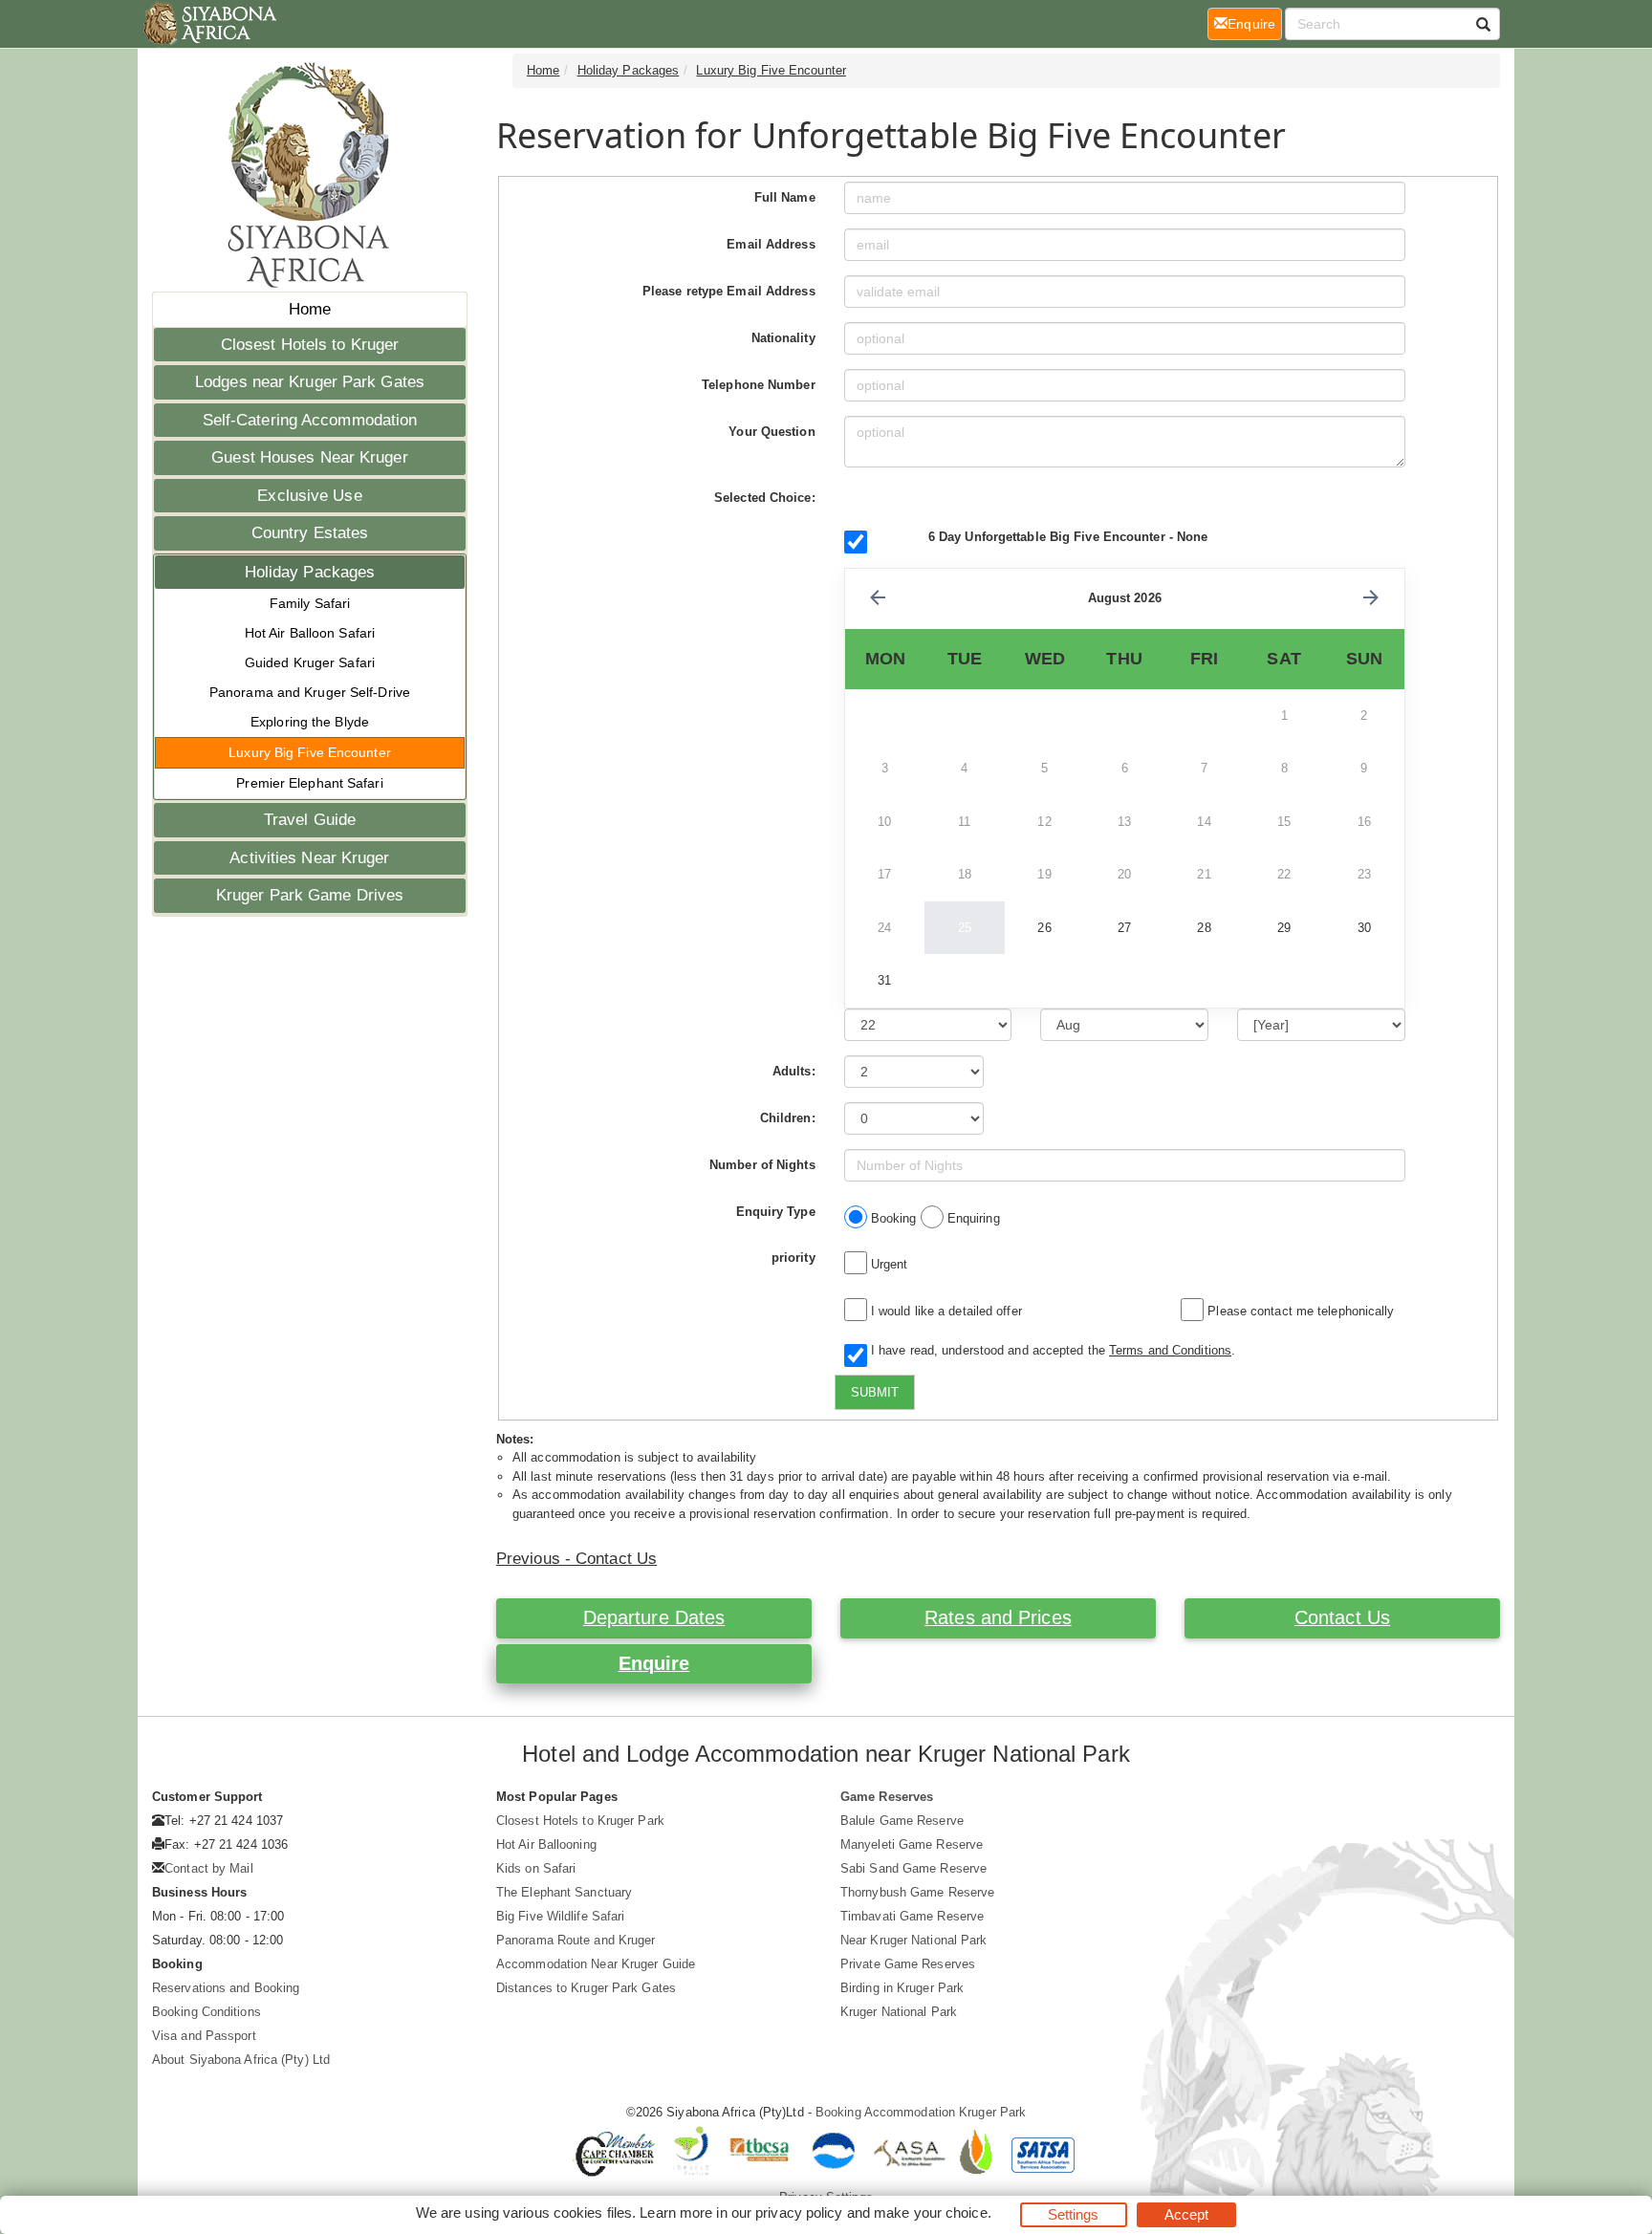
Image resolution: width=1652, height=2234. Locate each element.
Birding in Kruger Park (902, 1988)
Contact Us (1342, 1617)
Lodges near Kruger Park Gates (310, 382)
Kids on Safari (536, 1868)
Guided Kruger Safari (310, 662)
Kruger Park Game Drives (310, 895)
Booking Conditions (206, 2012)
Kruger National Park (899, 2012)
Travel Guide (310, 820)
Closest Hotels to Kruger (310, 345)
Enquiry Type (776, 1212)
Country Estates (310, 533)
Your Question (772, 432)
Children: (788, 1118)
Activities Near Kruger (309, 858)
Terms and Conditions (1170, 1350)
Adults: (794, 1071)
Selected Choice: (765, 498)
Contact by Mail (209, 1868)
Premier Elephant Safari (309, 783)
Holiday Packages (310, 572)
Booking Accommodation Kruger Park (921, 2112)
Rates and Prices (998, 1617)
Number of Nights (762, 1165)
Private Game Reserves (908, 1964)
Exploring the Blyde (310, 722)
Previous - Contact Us (576, 1559)
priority (793, 1258)
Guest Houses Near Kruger (309, 457)
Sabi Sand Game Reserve (913, 1868)
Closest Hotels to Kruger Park (580, 1821)
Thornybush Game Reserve (917, 1892)
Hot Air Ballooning (546, 1844)
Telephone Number (759, 385)
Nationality (783, 338)
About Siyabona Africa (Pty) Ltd (241, 2060)
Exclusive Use (309, 496)
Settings (1074, 2214)
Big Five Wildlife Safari (560, 1916)
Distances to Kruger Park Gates (586, 1988)
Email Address (771, 244)
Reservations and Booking (226, 1988)
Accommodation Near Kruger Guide (596, 1964)
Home (310, 309)
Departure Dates (654, 1617)
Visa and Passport (204, 2036)
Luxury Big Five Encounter (310, 752)
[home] (209, 24)
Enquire (654, 1663)
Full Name (785, 197)
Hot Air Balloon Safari (310, 633)
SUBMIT (875, 1392)
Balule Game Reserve (902, 1821)
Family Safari (310, 603)
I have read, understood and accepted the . (1049, 1350)
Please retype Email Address (729, 291)
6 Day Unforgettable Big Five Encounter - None (1068, 537)
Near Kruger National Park (914, 1940)
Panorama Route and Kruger (576, 1940)
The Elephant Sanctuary (564, 1892)
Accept (1187, 2214)
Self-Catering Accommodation (310, 420)
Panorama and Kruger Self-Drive (310, 692)
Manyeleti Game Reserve (912, 1844)
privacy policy (799, 2212)
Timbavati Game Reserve (912, 1916)
